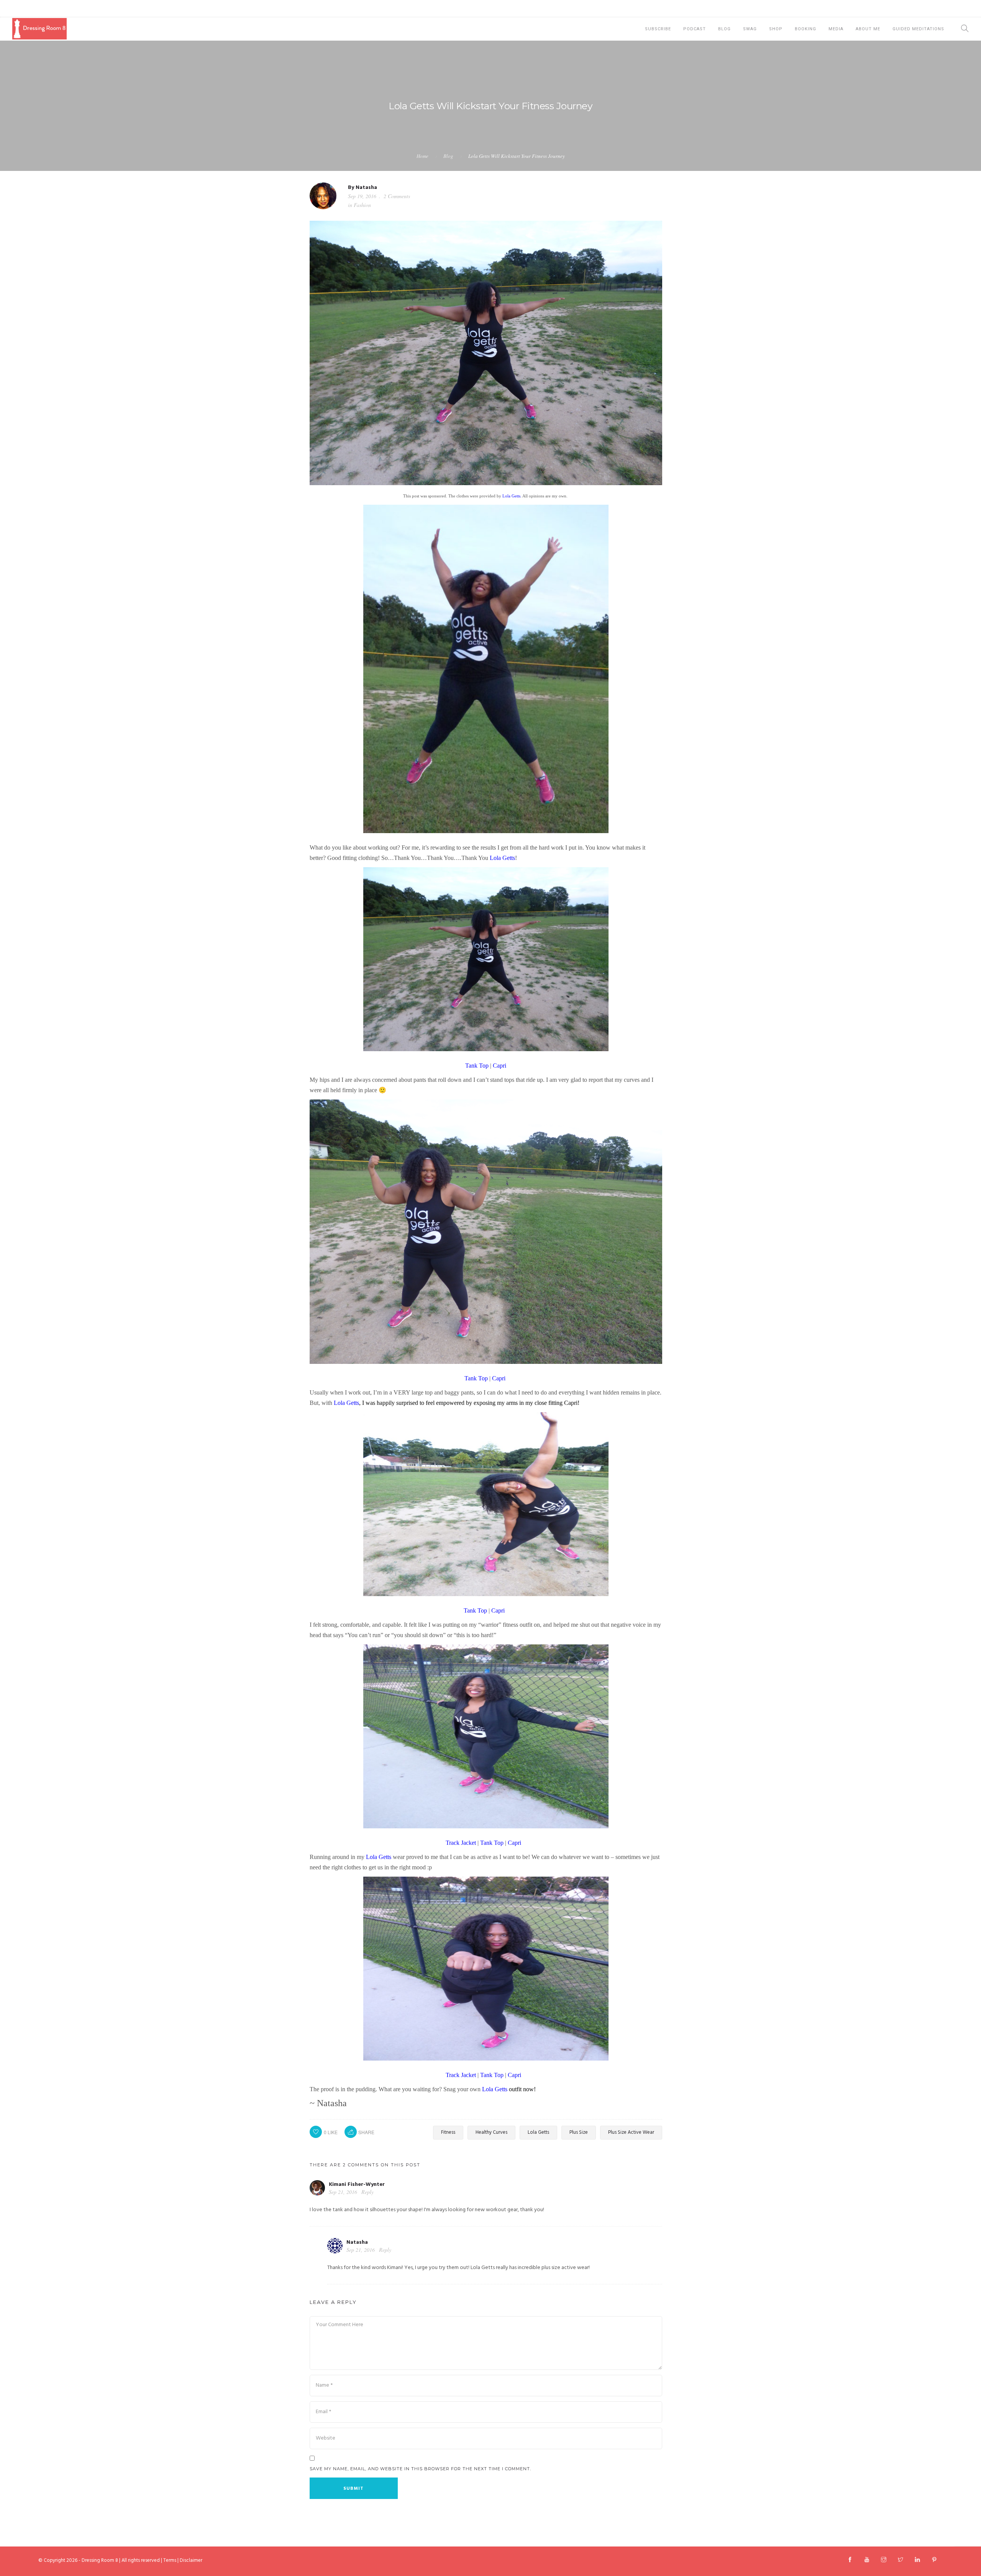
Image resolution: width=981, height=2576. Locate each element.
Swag (750, 29)
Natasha (366, 188)
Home (422, 156)
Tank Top (477, 1066)
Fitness (448, 2132)
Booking (805, 29)
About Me (868, 29)
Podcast (695, 29)
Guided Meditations (918, 29)
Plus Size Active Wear (631, 2132)
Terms (170, 2560)
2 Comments (397, 196)
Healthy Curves (491, 2132)
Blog (724, 29)
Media (836, 29)
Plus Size (579, 2132)
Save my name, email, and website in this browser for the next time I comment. (420, 2469)
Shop (776, 29)
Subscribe (658, 29)
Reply (367, 2192)
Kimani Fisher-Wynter (357, 2185)
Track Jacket (461, 1843)
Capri (500, 1066)
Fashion (362, 205)
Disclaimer (191, 2560)
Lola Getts (511, 496)
